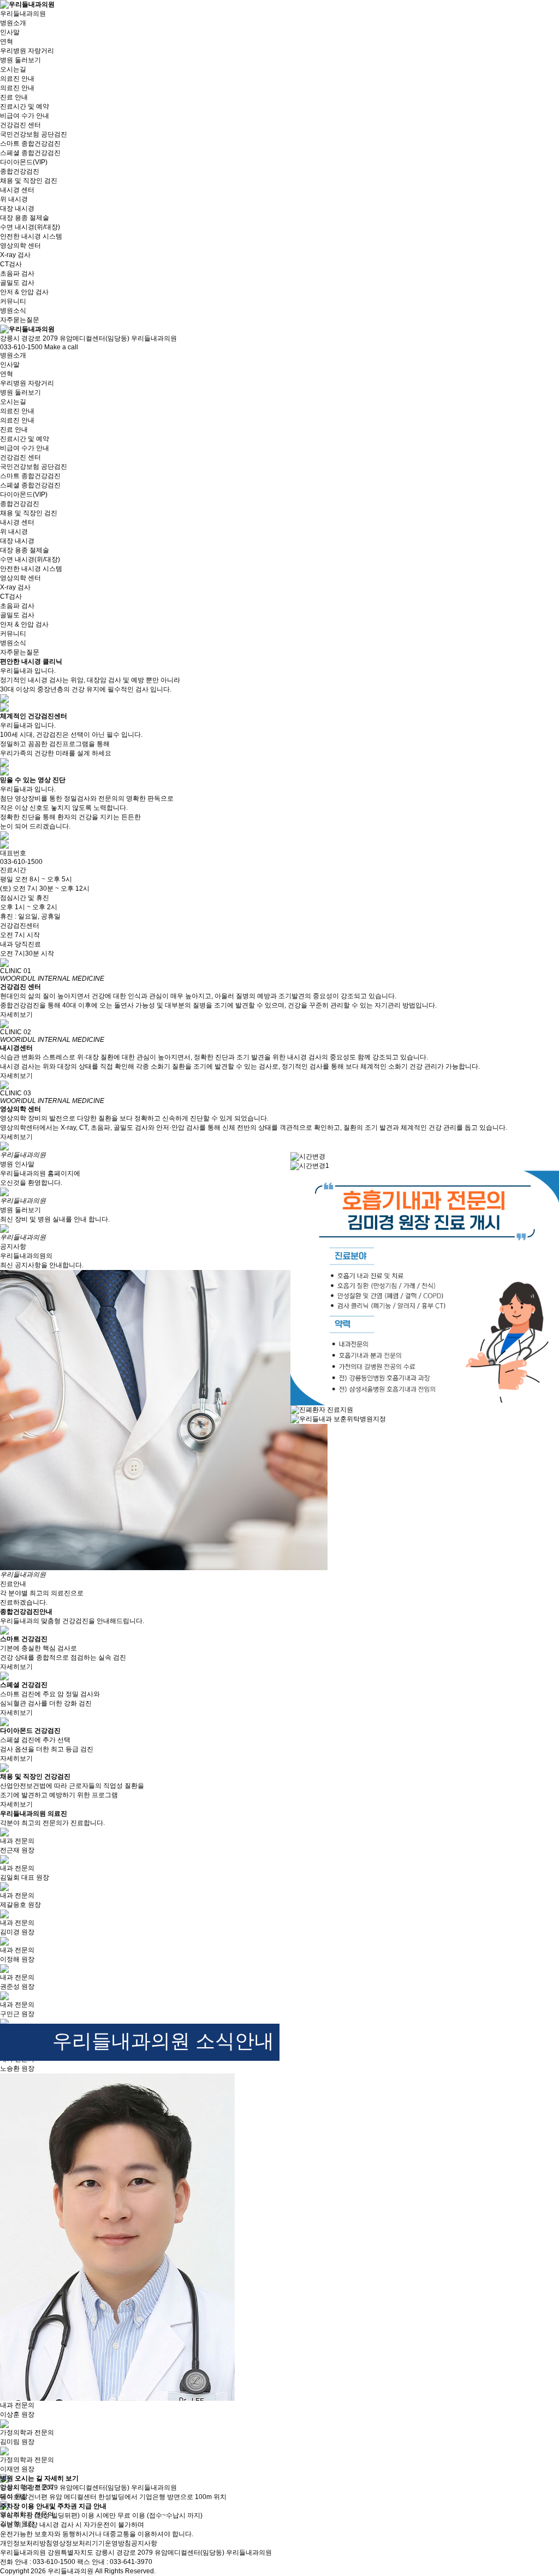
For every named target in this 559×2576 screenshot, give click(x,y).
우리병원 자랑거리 (27, 51)
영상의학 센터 (20, 578)
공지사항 (144, 2543)
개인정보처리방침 (26, 2543)
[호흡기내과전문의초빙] (425, 1287)
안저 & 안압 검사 (24, 292)
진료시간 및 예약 (25, 106)
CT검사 (11, 264)
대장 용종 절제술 (25, 218)
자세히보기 (16, 1015)
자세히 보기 (61, 2478)
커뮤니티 (13, 634)
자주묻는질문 (20, 320)
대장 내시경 (17, 208)
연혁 (7, 41)
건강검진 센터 (20, 457)
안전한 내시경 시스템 (31, 236)
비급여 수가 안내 (25, 116)
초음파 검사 (17, 273)
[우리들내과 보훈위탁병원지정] (338, 1419)
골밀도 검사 (17, 283)
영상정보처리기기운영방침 (92, 2543)
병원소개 (13, 355)
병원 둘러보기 (20, 60)
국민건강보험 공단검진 (34, 134)
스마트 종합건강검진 (30, 144)
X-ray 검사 (15, 255)
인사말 (10, 32)
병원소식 (13, 311)
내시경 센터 (17, 522)
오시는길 (13, 69)
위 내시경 (14, 199)
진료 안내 (14, 430)
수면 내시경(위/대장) (30, 227)
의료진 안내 (17, 88)
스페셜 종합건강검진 (30, 153)
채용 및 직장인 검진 (29, 181)
